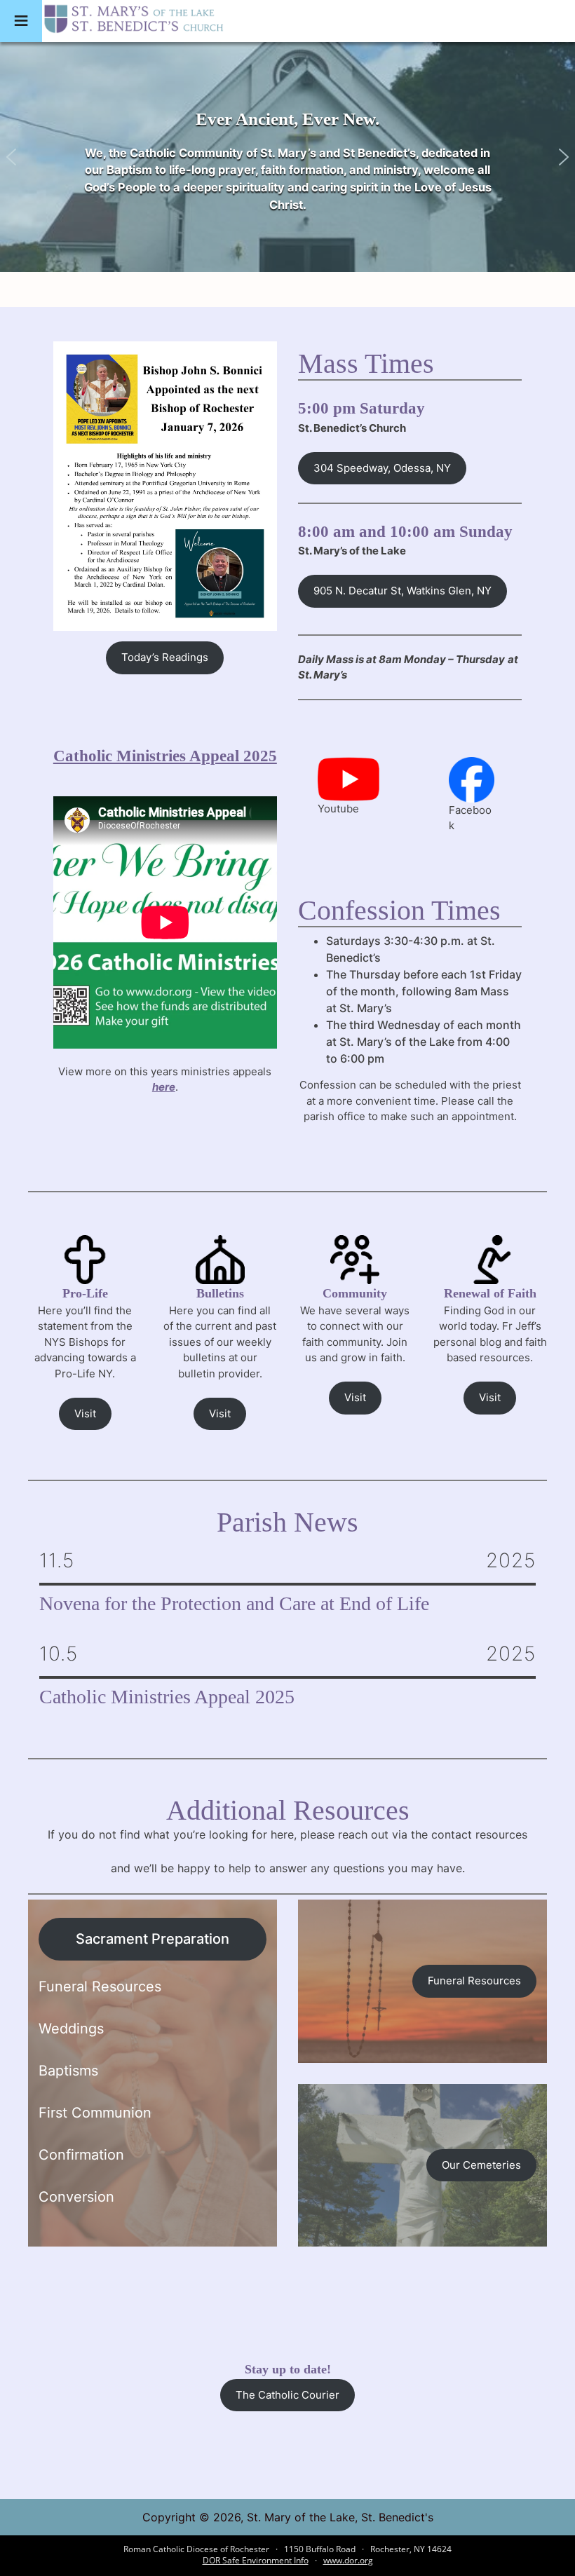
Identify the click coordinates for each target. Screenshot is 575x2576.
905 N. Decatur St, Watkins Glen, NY (402, 591)
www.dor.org (348, 2560)
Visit (85, 1413)
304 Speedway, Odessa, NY (382, 468)
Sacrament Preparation (153, 1939)
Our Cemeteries (481, 2165)
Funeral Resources (474, 1981)
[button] (11, 157)
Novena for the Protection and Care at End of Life (234, 1604)
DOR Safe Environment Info (256, 2560)
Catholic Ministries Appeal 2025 (165, 756)
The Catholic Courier (287, 2395)
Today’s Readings (165, 657)
